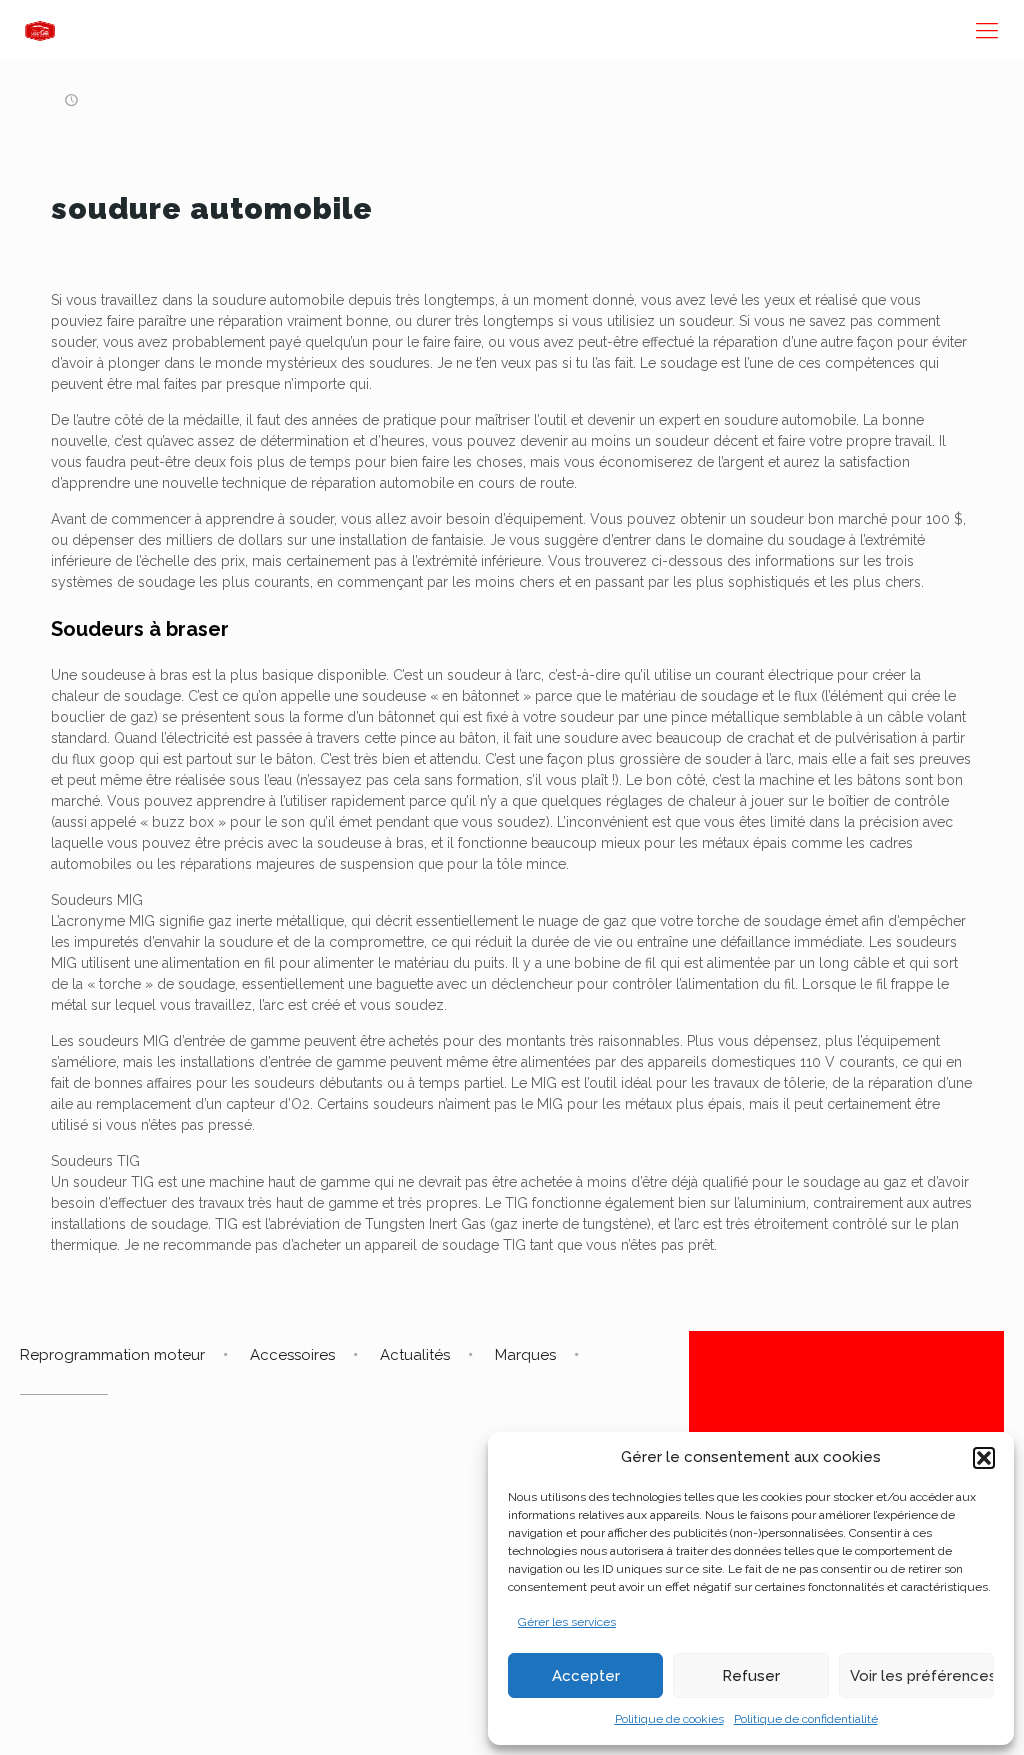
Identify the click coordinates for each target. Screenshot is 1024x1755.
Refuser (751, 1676)
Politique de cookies (669, 1719)
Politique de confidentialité (806, 1719)
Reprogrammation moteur (112, 1355)
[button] (984, 1458)
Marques (525, 1355)
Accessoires (292, 1355)
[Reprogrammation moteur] (40, 30)
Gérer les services (567, 1622)
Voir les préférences (922, 1676)
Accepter (586, 1676)
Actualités (415, 1355)
